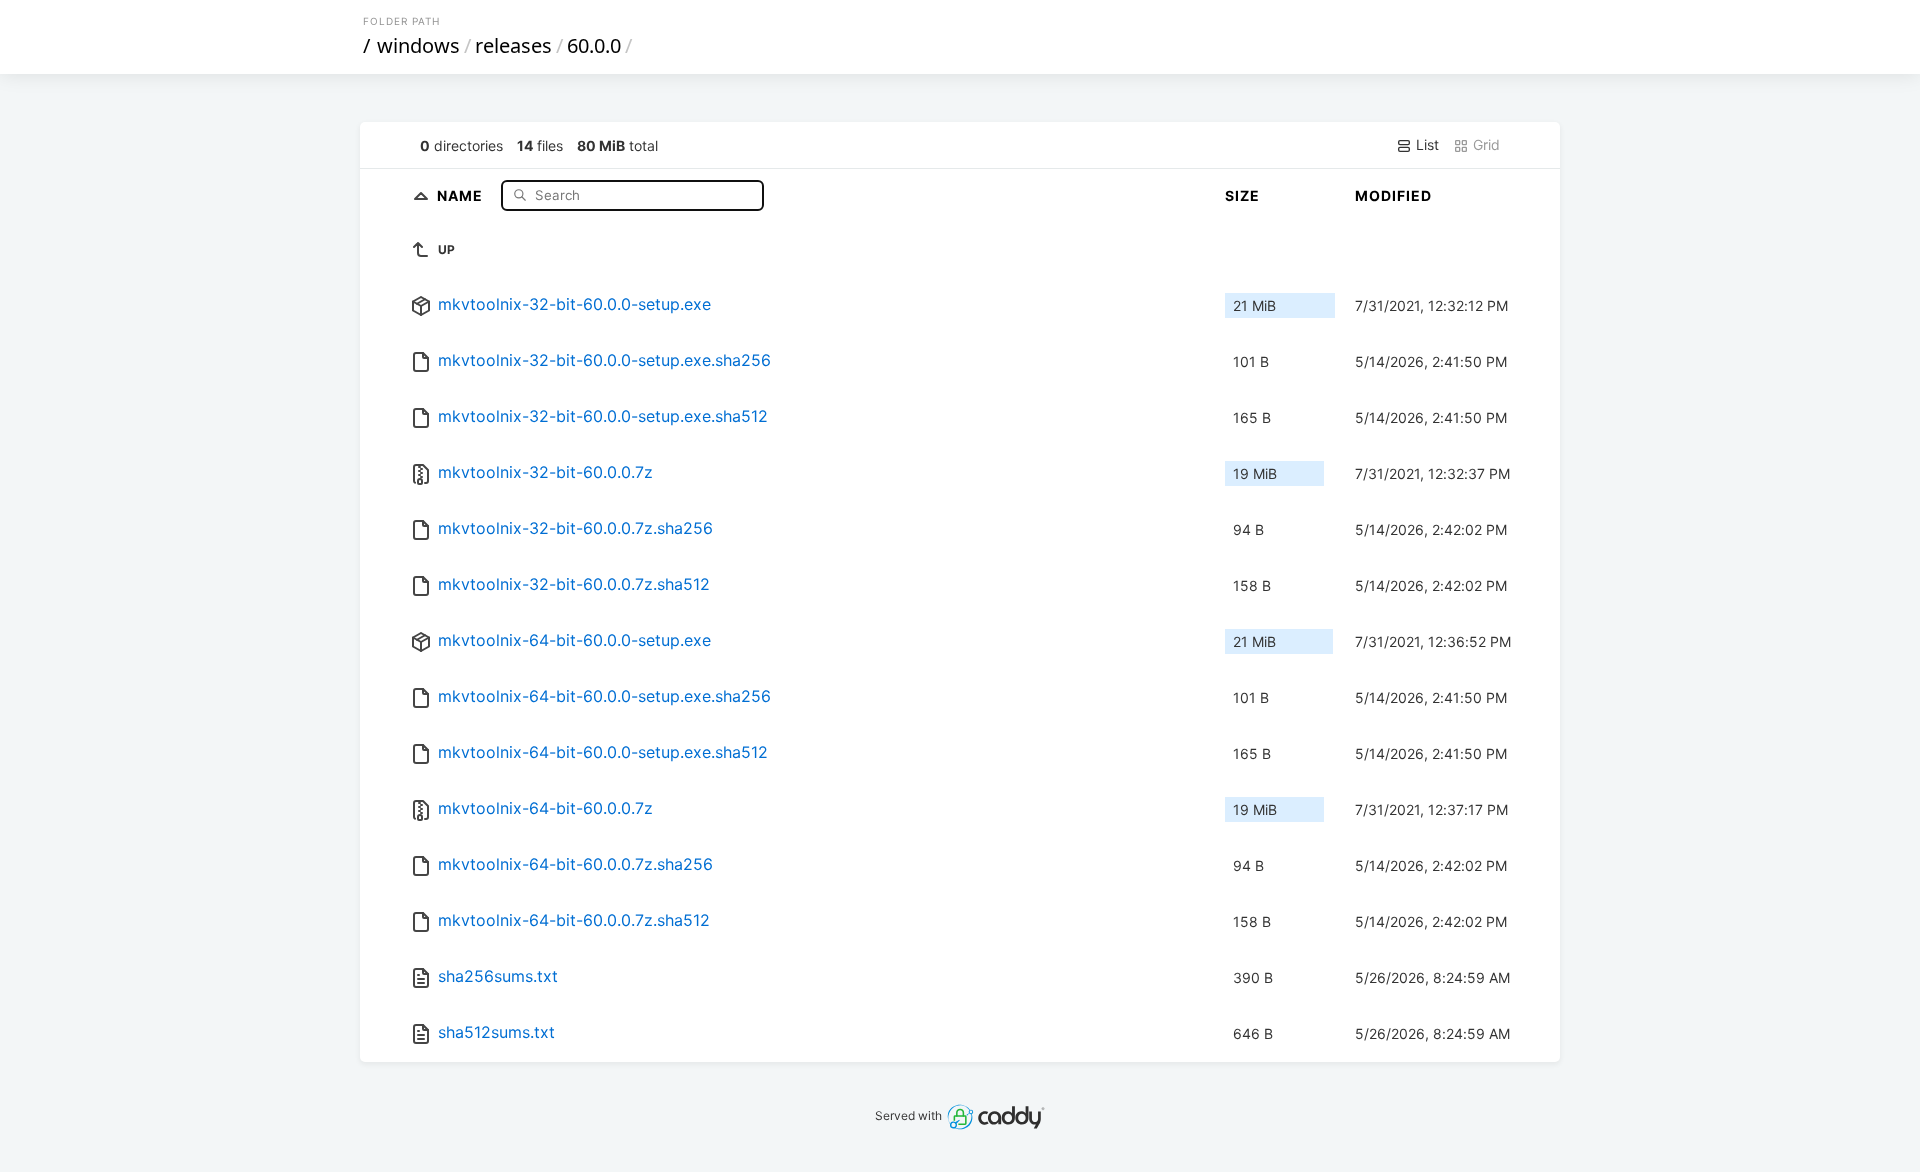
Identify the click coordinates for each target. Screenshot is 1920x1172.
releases (513, 45)
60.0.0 (594, 45)
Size (1242, 195)
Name (462, 194)
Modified (1393, 195)
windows (418, 45)
